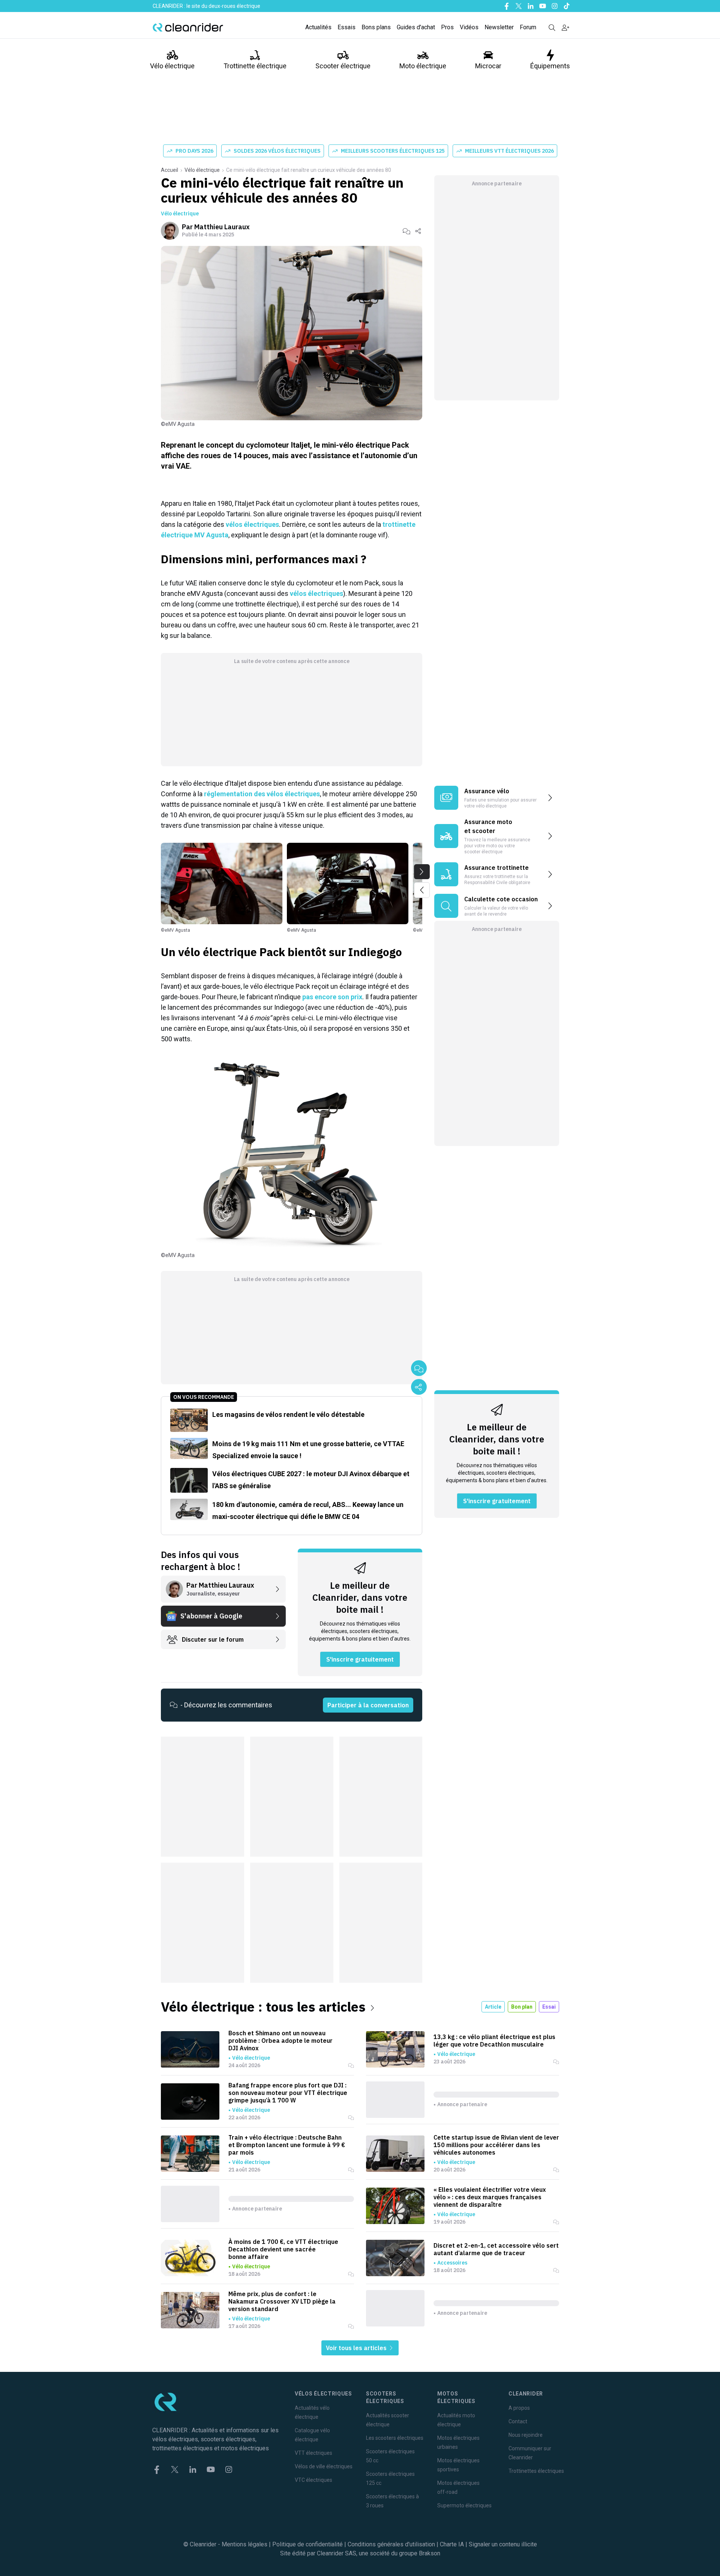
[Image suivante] (422, 872)
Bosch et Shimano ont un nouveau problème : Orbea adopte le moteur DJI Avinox (280, 2041)
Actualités (318, 27)
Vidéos (469, 27)
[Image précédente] (422, 890)
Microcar (488, 66)
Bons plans (376, 27)
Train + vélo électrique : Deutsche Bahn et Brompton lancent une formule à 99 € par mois (287, 2145)
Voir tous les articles (357, 2348)
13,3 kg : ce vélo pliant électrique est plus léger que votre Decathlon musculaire (494, 2041)
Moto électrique (423, 66)
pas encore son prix (332, 997)
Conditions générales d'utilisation (391, 2544)
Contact (518, 2421)
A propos (519, 2408)
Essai (549, 2007)
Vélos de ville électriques (324, 2466)
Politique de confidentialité (307, 2544)
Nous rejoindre (526, 2435)
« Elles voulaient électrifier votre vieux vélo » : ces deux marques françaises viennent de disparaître (490, 2197)
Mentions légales (244, 2544)
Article (493, 2007)
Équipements (550, 66)
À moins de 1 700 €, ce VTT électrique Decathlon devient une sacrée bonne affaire (283, 2249)
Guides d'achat (416, 27)
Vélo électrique (172, 66)
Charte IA (452, 2544)
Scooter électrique (343, 66)
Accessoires (452, 2263)
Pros (447, 27)
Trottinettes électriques (536, 2471)
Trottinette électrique (255, 66)
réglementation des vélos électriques (262, 794)
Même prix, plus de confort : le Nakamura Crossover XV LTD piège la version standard (282, 2301)
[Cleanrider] (188, 27)
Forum (528, 27)
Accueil (169, 170)
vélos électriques (252, 524)
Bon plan (522, 2007)
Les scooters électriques (395, 2438)
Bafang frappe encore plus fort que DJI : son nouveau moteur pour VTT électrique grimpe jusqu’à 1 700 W (288, 2093)
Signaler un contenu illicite (503, 2544)
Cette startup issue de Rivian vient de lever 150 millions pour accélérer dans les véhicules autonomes (496, 2145)
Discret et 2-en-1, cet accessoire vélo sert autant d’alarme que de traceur (496, 2249)
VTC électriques (313, 2480)
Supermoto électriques (464, 2505)
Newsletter (499, 27)
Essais (346, 27)
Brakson (430, 2553)
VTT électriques (313, 2453)
